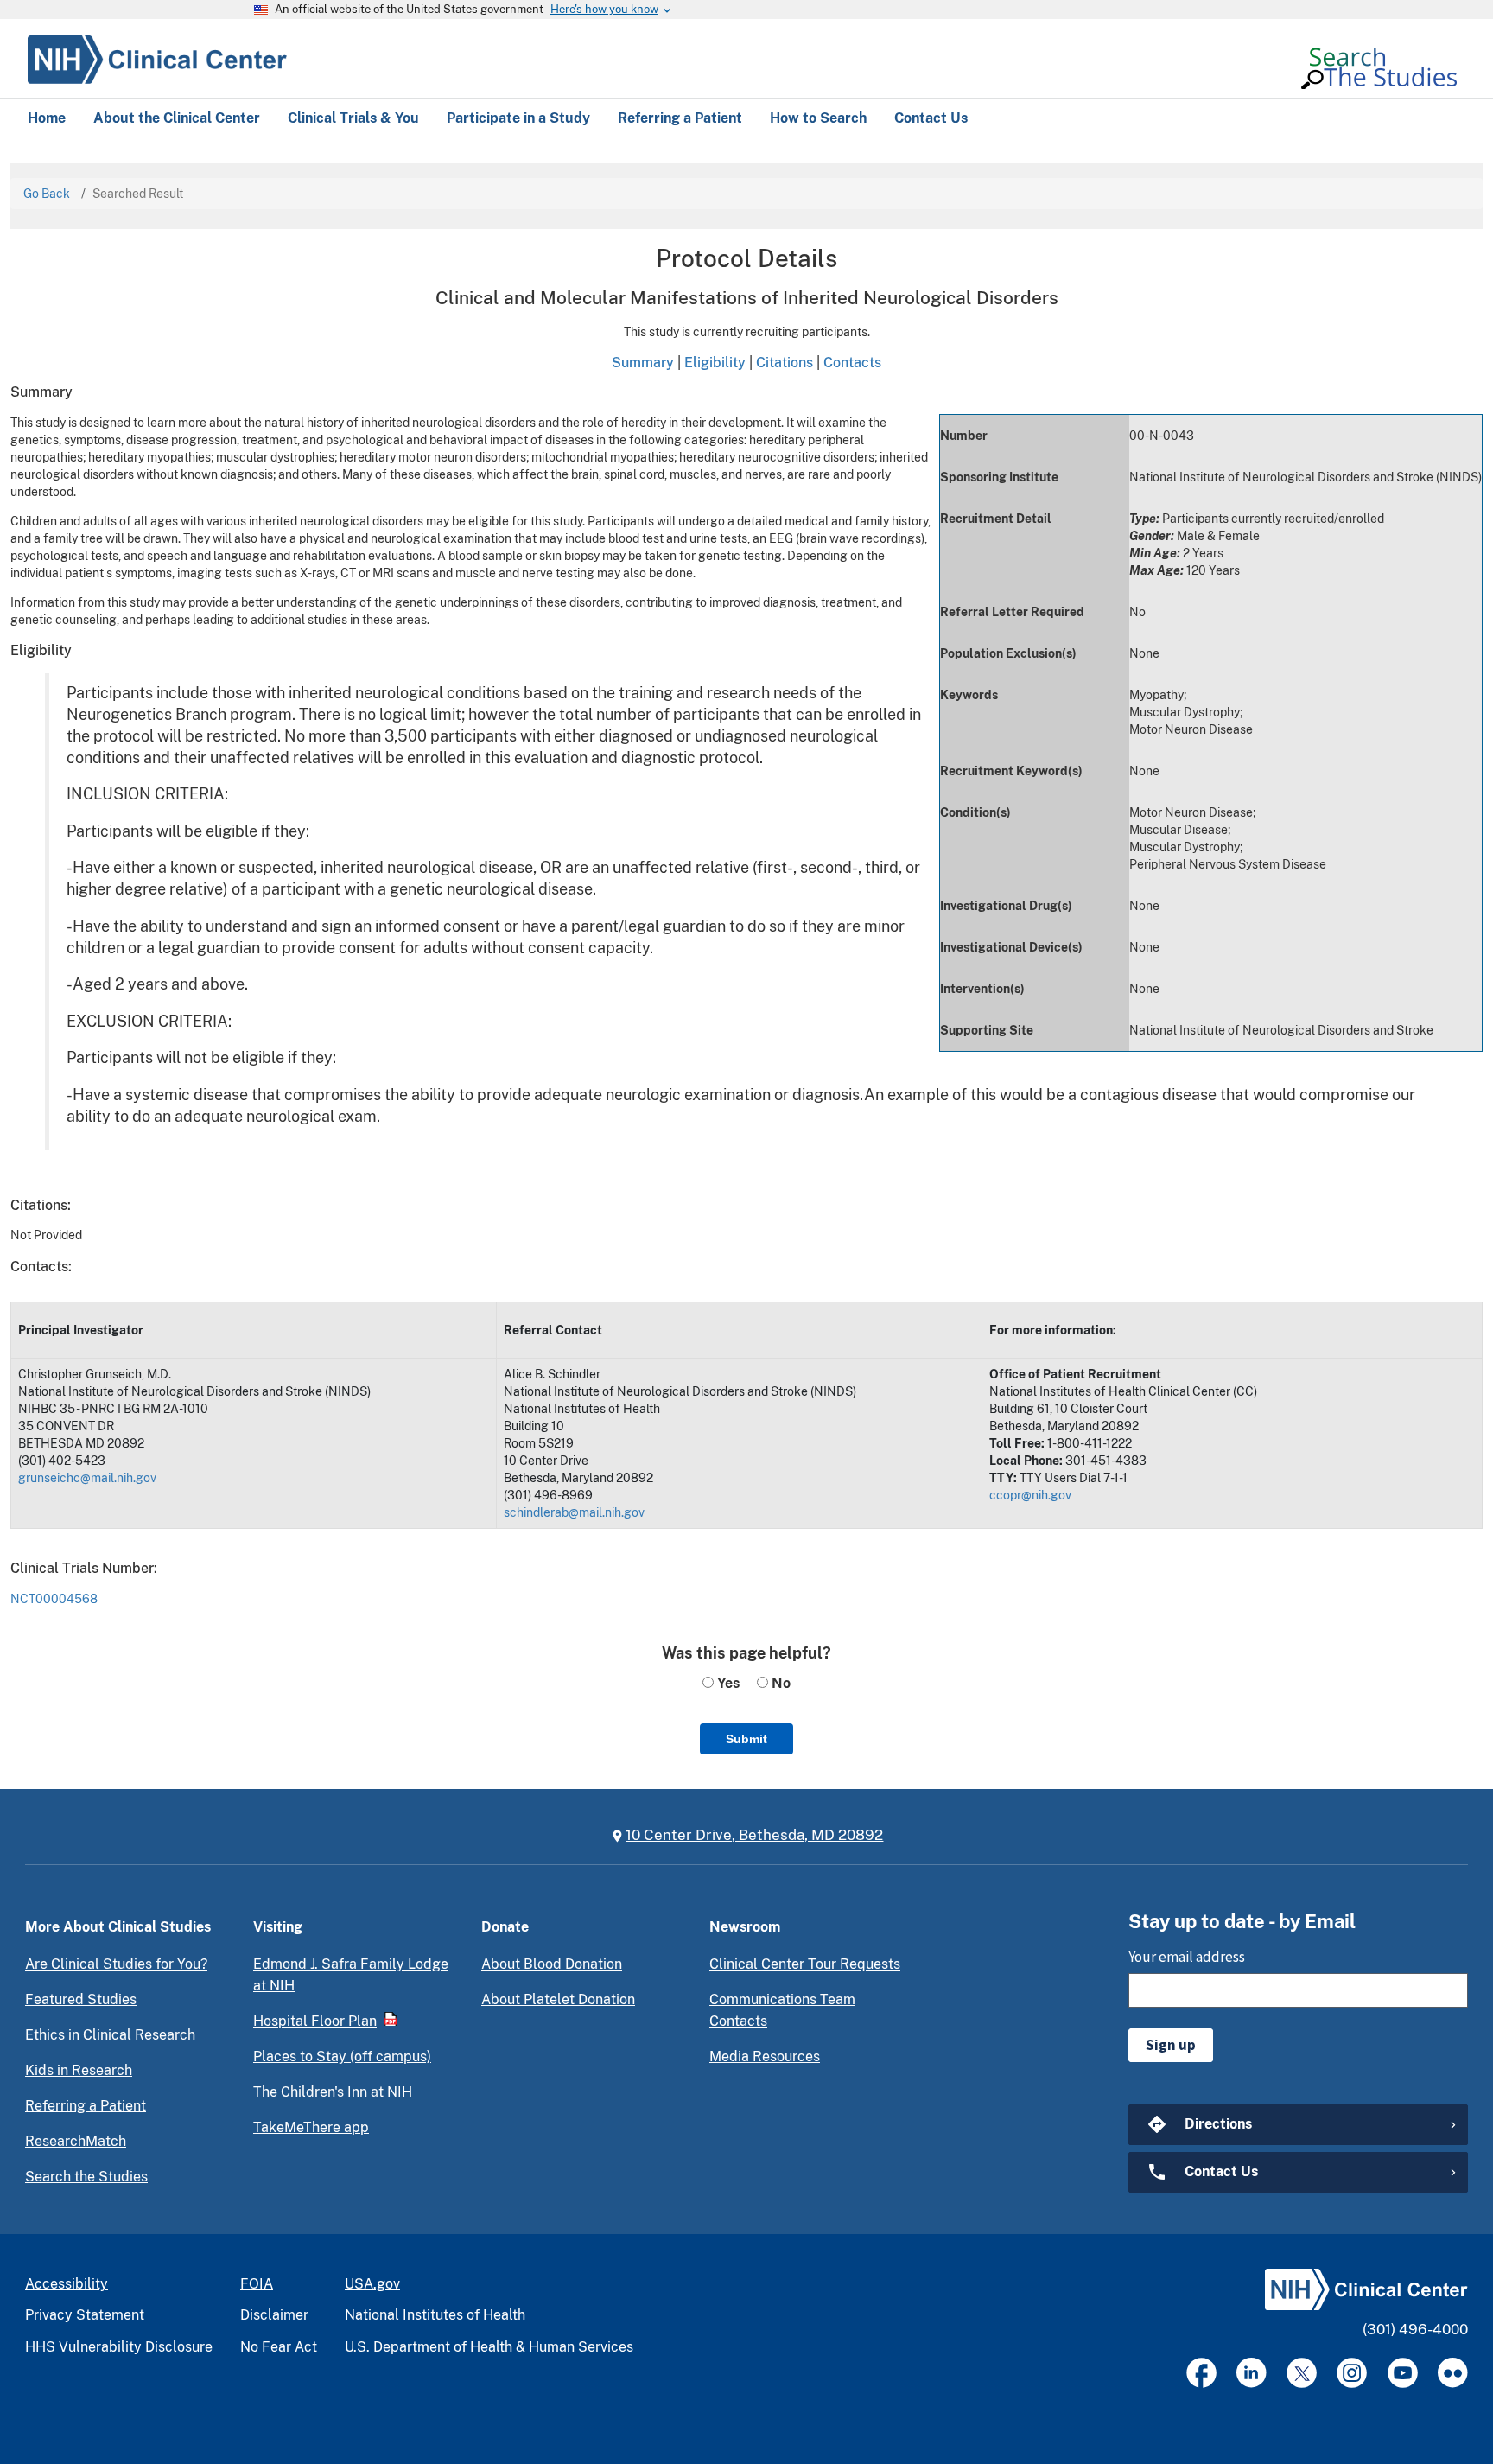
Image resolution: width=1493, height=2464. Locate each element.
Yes (727, 1683)
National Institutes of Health (435, 2315)
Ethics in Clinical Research (110, 2035)
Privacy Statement (85, 2315)
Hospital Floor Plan (315, 2021)
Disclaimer (274, 2315)
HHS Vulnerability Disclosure (119, 2347)
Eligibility (715, 362)
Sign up (1171, 2045)
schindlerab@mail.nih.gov (574, 1512)
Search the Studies (86, 2177)
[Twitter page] (1302, 2373)
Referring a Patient (86, 2106)
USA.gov (372, 2284)
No (779, 1683)
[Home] (157, 57)
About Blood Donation (552, 1964)
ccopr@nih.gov (1030, 1495)
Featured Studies (81, 1999)
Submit (746, 1739)
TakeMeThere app (311, 2127)
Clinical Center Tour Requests (805, 1964)
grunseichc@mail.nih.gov (87, 1478)
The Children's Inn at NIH (333, 2092)
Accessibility (67, 2284)
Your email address (1187, 1957)
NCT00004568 (54, 1599)
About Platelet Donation (558, 1999)
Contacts (852, 362)
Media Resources (765, 2057)
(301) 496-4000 (1415, 2329)
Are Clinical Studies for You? (116, 1964)
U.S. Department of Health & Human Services (489, 2347)
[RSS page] (1453, 2373)
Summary (643, 362)
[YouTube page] (1403, 2373)
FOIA (257, 2284)
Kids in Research (79, 2070)
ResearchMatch (76, 2141)
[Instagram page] (1352, 2373)
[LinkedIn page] (1252, 2373)
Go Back (47, 194)
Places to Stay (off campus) (342, 2057)
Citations (785, 362)
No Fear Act (279, 2347)
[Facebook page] (1201, 2373)
